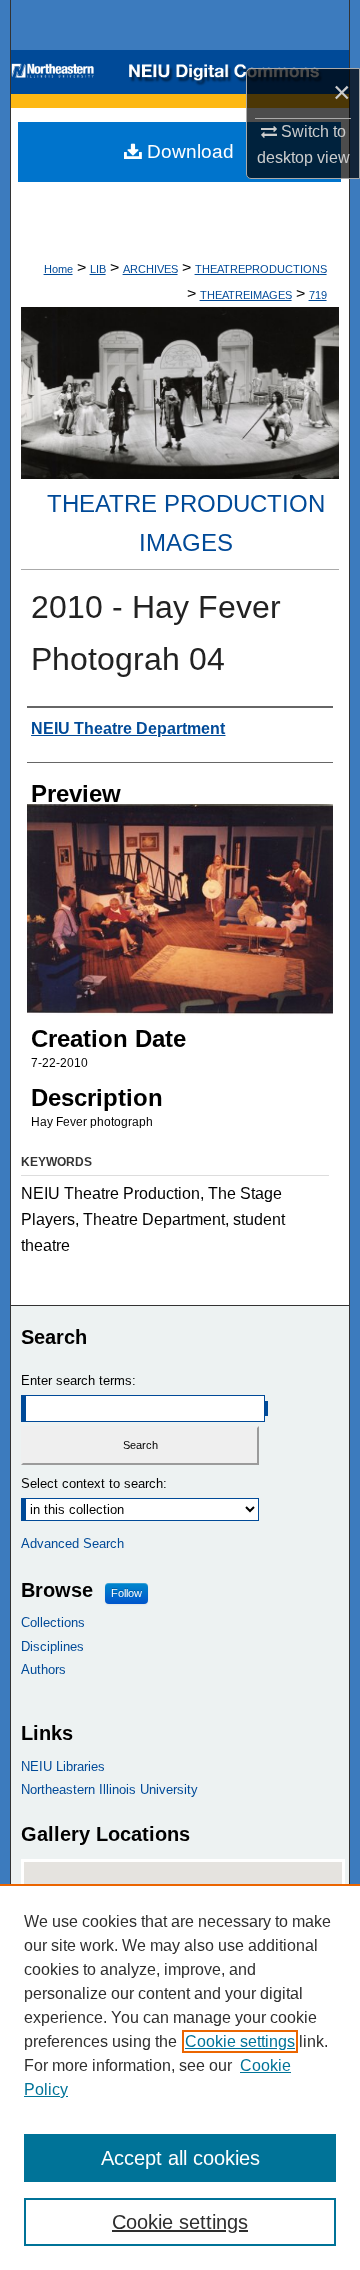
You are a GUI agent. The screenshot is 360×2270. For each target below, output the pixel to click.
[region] (180, 2077)
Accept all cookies (180, 2158)
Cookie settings (240, 2041)
